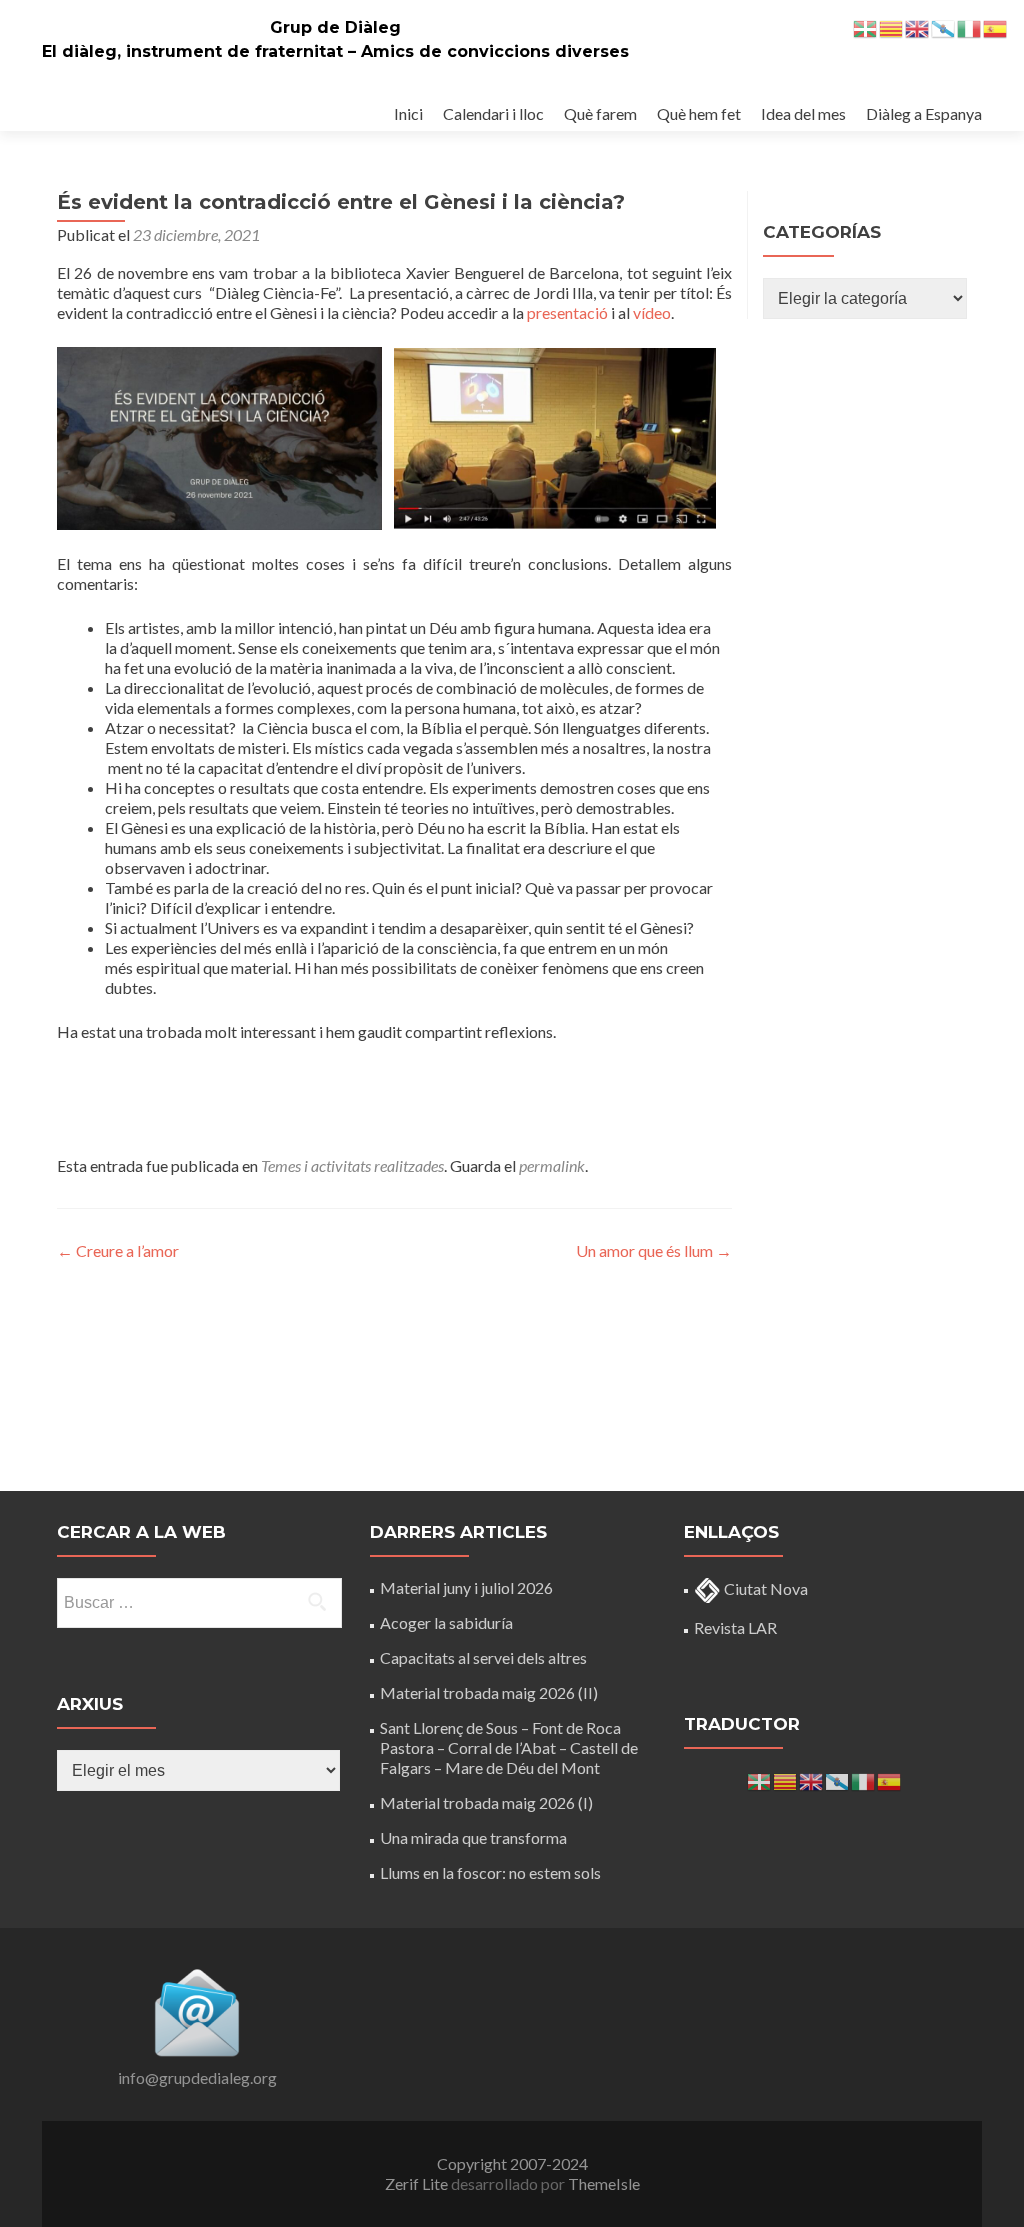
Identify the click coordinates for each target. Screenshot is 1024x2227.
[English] (812, 1779)
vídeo (652, 312)
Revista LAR (735, 1627)
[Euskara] (760, 1779)
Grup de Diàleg (335, 27)
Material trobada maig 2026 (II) (489, 1692)
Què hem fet (699, 113)
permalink (552, 1165)
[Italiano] (864, 1779)
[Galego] (838, 1779)
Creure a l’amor (118, 1250)
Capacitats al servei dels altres (483, 1657)
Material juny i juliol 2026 (466, 1587)
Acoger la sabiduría (446, 1622)
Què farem (600, 113)
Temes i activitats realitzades (352, 1165)
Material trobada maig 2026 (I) (486, 1802)
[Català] (786, 1779)
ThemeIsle (604, 2183)
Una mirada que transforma (473, 1837)
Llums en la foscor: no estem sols (490, 1872)
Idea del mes (803, 113)
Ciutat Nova (764, 1588)
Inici (408, 113)
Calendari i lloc (493, 113)
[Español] (890, 1779)
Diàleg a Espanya (924, 113)
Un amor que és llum (654, 1250)
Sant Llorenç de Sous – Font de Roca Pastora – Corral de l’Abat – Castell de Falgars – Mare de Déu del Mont (509, 1747)
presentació (567, 312)
